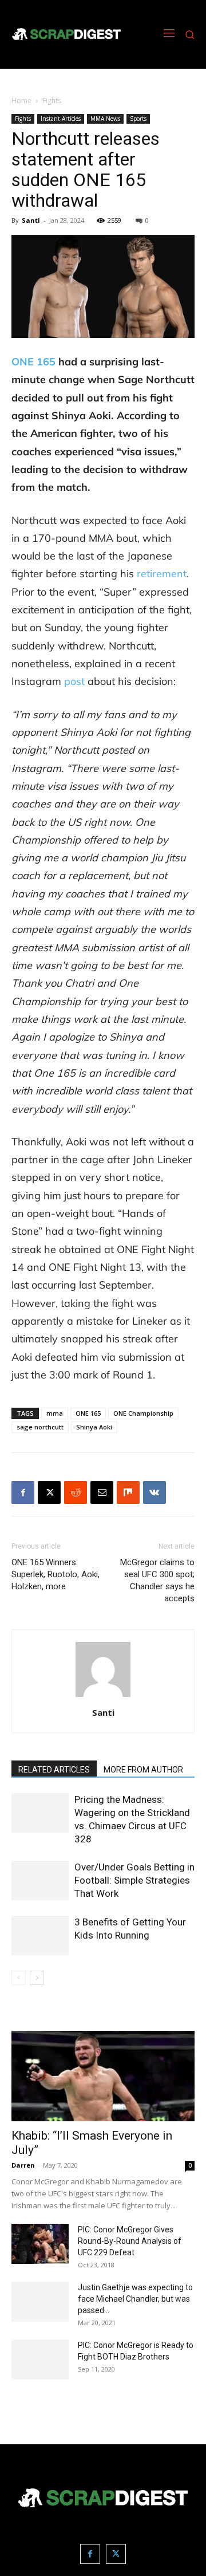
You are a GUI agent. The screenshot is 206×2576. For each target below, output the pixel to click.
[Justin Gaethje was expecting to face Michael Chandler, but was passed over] (40, 2302)
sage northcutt (40, 1427)
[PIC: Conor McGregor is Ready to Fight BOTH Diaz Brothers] (40, 2360)
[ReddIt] (76, 1492)
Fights (52, 101)
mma (55, 1413)
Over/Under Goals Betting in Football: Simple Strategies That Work (134, 1880)
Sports (138, 119)
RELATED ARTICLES (54, 1770)
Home (21, 101)
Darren (23, 2165)
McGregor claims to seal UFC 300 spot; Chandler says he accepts (157, 1580)
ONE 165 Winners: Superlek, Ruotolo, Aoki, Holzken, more (56, 1574)
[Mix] (128, 1492)
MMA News (105, 119)
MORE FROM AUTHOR (143, 1770)
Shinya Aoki (94, 1427)
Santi (31, 220)
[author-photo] (103, 1697)
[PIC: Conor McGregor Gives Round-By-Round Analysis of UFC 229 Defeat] (40, 2244)
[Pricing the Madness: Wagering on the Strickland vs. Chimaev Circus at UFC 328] (40, 1813)
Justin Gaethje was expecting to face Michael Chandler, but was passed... (135, 2299)
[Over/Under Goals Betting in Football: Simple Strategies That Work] (40, 1880)
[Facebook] (23, 1492)
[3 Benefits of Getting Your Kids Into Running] (40, 1935)
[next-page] (37, 1978)
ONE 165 (88, 1413)
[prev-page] (19, 1978)
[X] (49, 1492)
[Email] (102, 1492)
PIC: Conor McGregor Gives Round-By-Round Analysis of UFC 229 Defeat (130, 2241)
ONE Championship (143, 1413)
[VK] (154, 1492)
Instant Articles (61, 119)
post (74, 681)
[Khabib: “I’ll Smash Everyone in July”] (103, 2076)
